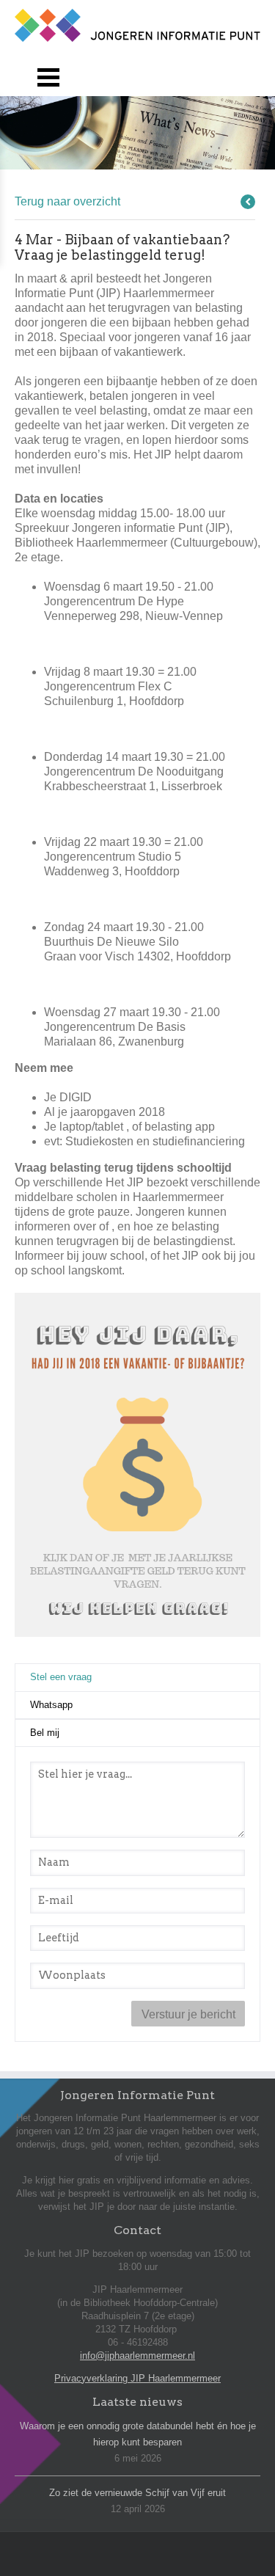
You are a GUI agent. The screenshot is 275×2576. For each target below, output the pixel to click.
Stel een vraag (96, 1677)
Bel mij (45, 1733)
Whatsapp (51, 1705)
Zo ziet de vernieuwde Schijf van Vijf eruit (137, 2493)
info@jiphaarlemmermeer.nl (137, 2356)
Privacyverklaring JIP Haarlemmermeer (137, 2378)
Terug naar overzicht (67, 201)
